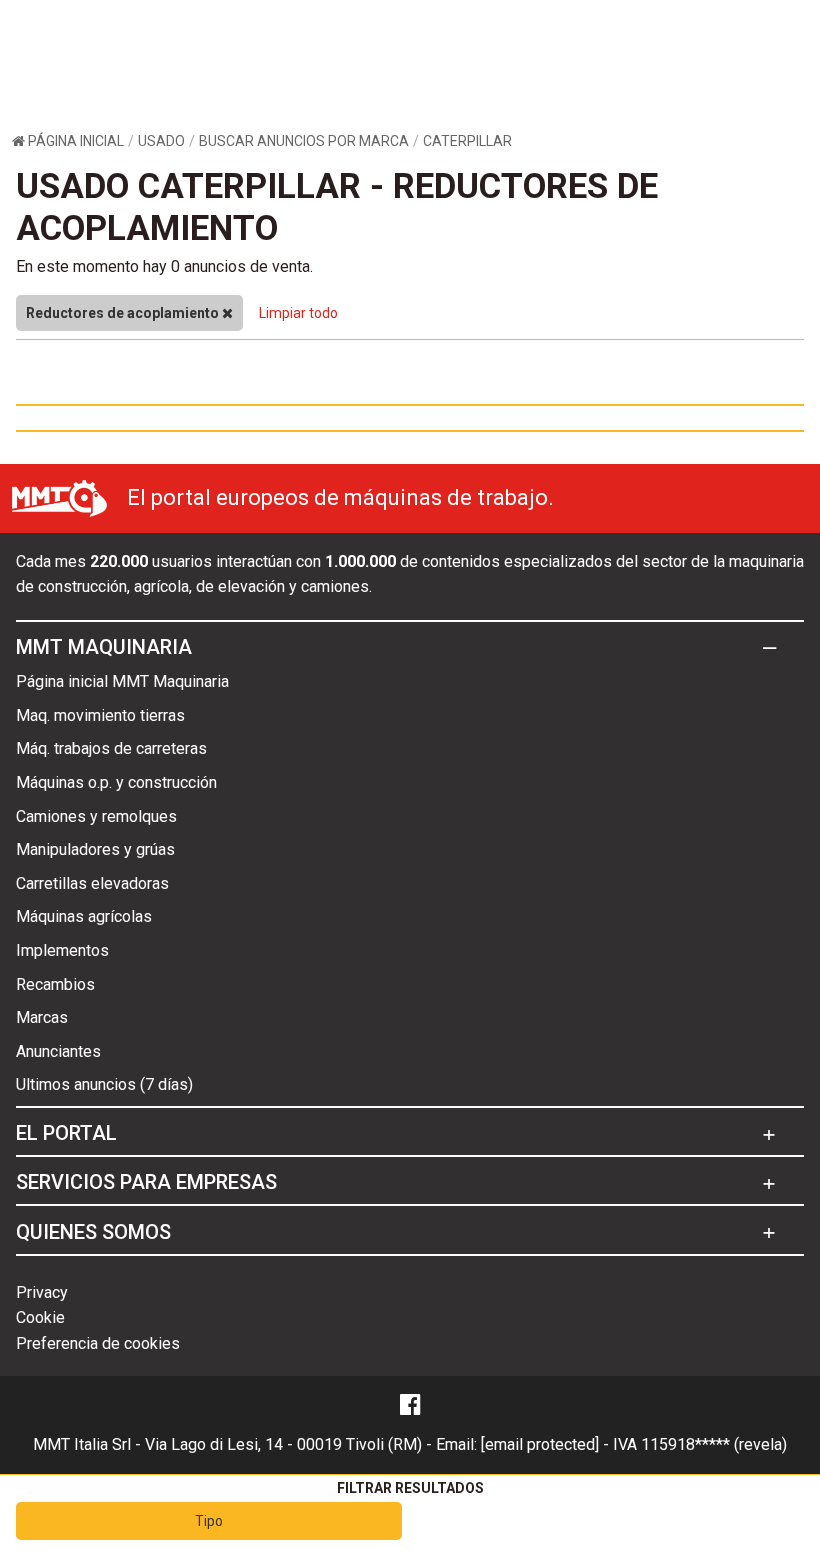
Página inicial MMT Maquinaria (122, 681)
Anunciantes (58, 1051)
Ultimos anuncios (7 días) (104, 1084)
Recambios (55, 984)
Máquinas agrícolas (84, 916)
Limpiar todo (298, 313)
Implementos (62, 950)
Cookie (40, 1317)
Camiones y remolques (96, 816)
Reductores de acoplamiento (124, 313)
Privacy (42, 1292)
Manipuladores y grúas (95, 849)
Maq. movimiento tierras (100, 715)
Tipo (209, 1521)
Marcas (42, 1017)
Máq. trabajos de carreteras (111, 748)
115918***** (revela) (714, 1444)
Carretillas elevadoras (92, 883)
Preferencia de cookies (98, 1343)
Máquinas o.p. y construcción (116, 782)
